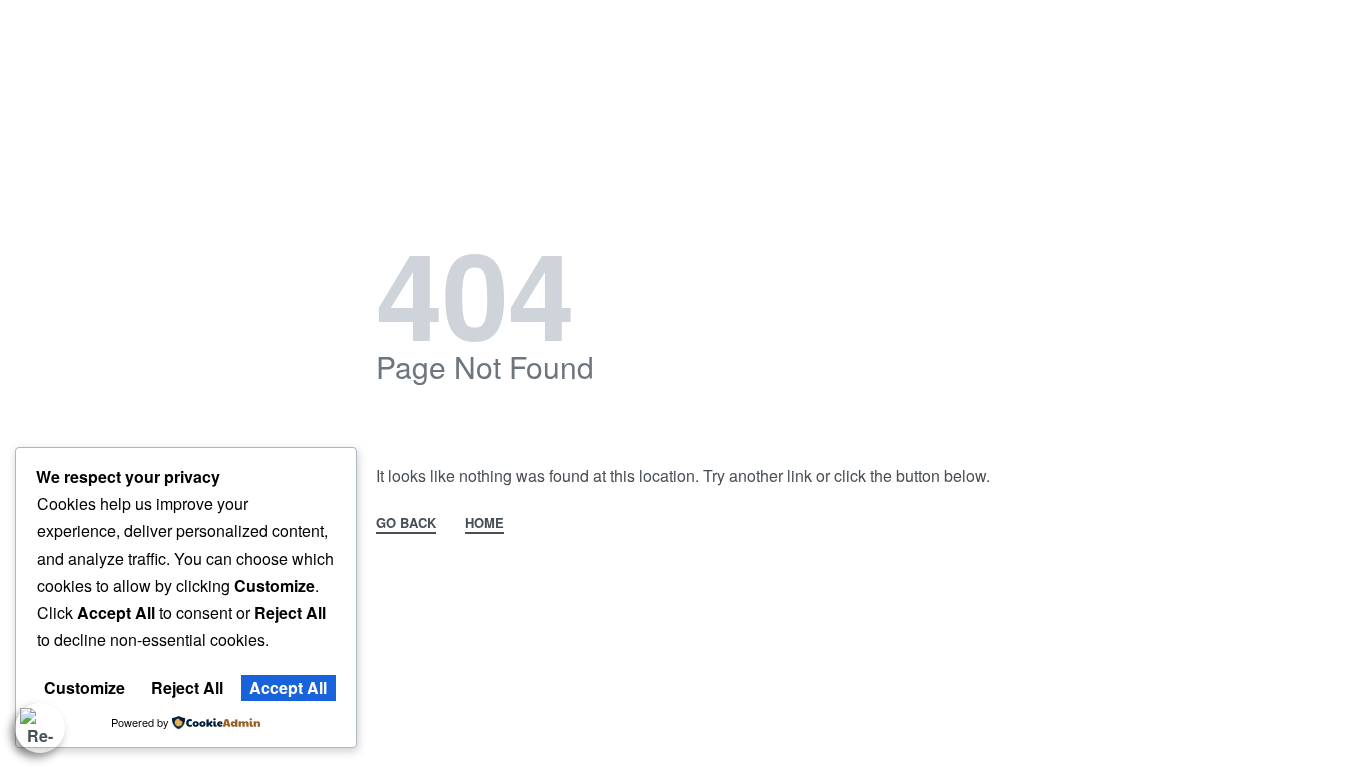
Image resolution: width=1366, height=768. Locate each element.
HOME (484, 524)
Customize (84, 687)
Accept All (288, 687)
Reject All (187, 687)
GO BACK (406, 524)
